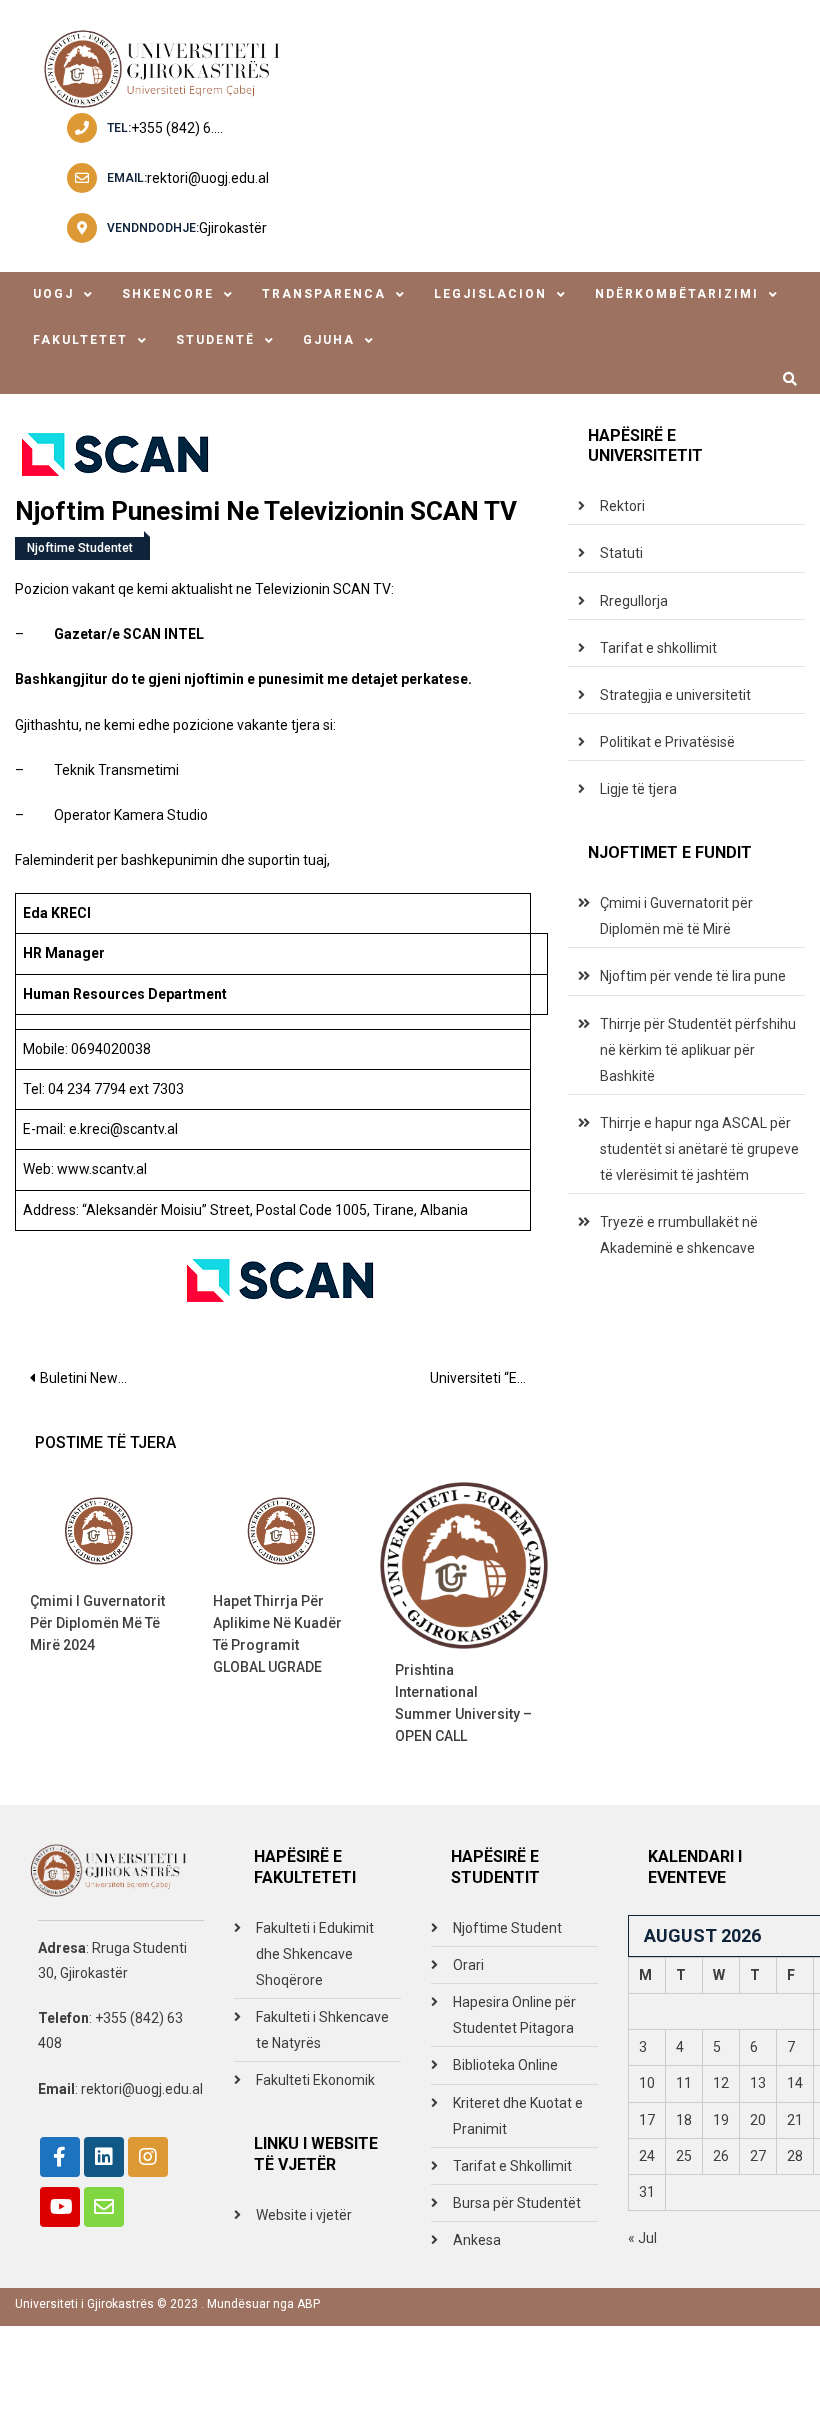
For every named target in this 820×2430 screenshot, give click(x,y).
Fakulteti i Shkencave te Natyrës (322, 2030)
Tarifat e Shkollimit (512, 2166)
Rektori (622, 506)
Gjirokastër (233, 228)
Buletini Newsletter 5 (94, 1378)
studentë (215, 340)
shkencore (168, 294)
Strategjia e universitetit (675, 695)
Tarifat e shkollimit (658, 648)
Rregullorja (634, 601)
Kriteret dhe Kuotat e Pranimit (518, 2116)
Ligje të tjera (638, 789)
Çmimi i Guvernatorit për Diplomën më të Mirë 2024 (97, 1623)
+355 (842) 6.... (177, 128)
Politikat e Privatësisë (667, 742)
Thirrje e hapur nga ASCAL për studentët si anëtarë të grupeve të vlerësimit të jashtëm (699, 1149)
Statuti (621, 553)
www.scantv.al (102, 1169)
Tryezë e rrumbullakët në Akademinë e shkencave (679, 1235)
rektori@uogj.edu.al (208, 178)
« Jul (642, 2238)
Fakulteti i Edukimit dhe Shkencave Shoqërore (315, 1954)
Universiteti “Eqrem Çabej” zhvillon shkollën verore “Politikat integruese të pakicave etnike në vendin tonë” (489, 1378)
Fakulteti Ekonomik (315, 2080)
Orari (468, 1965)
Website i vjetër (304, 2215)
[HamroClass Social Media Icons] (60, 2157)
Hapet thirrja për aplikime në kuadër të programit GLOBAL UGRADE (277, 1634)
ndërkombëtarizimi (677, 294)
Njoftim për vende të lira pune (693, 976)
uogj (53, 294)
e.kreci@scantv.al (123, 1129)
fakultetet (80, 340)
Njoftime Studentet (80, 548)
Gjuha (329, 340)
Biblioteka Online (505, 2065)
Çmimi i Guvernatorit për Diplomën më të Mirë (676, 916)
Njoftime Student (507, 1928)
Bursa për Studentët (517, 2203)
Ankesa (477, 2240)
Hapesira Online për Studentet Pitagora (514, 2015)
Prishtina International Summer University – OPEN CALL (463, 1703)
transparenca (324, 294)
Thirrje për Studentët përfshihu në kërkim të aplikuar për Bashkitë (698, 1050)
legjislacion (490, 294)
